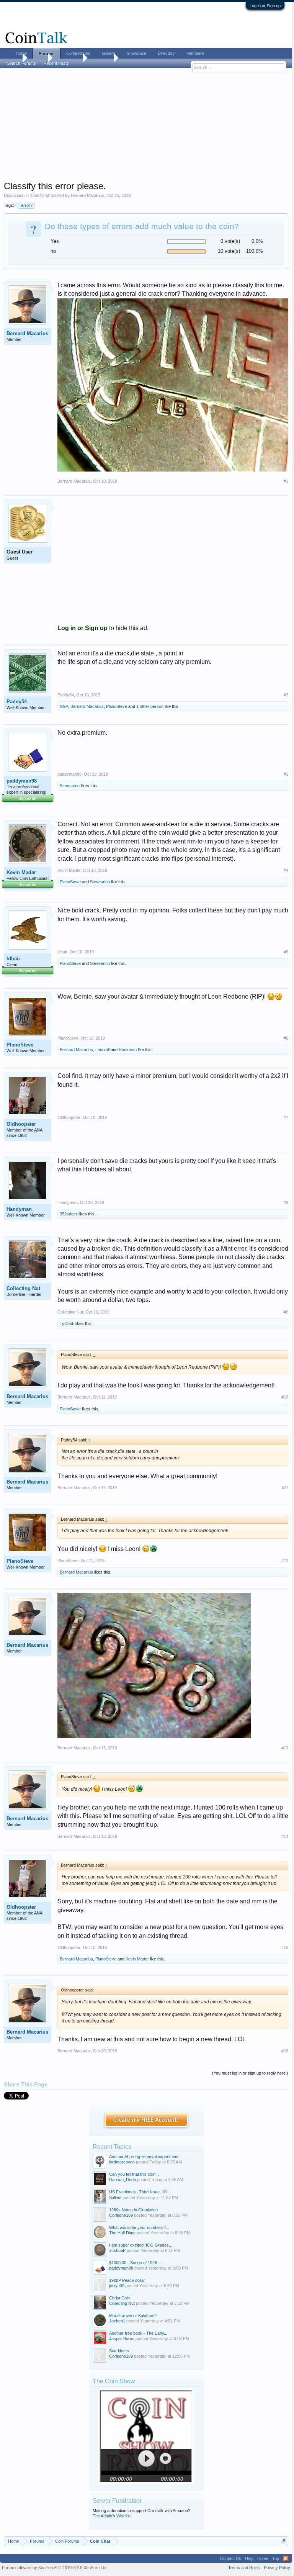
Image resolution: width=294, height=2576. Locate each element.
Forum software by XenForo (55, 2568)
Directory (166, 53)
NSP (64, 706)
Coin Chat (40, 195)
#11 (285, 1488)
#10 (285, 1397)
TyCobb (67, 1323)
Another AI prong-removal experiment (144, 2157)
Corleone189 (121, 2215)
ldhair (13, 959)
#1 (286, 481)
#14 (285, 1836)
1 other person (150, 706)
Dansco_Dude (122, 2180)
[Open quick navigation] (283, 2541)
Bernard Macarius (87, 195)
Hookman (128, 1050)
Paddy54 (17, 702)
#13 (285, 1748)
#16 (285, 2051)
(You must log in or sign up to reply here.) (250, 2073)
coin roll (102, 1050)
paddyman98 (22, 781)
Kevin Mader (21, 872)
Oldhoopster (21, 1124)
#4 (286, 870)
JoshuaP (117, 2250)
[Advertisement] (146, 127)
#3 (286, 774)
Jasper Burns (122, 2339)
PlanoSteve (117, 706)
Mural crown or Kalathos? (133, 2316)
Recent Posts (56, 63)
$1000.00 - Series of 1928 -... (136, 2263)
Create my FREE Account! (146, 2120)
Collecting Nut (23, 1288)
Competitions (78, 53)
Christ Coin (119, 2298)
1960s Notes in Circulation (133, 2210)
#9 (286, 1312)
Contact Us (231, 2558)
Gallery (109, 53)
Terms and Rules (244, 2568)
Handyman (19, 1209)
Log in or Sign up (265, 6)
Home (21, 53)
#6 (286, 1038)
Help (249, 2558)
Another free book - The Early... (138, 2333)
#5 (286, 952)
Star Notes (119, 2351)
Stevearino (70, 786)
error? (27, 205)
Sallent (115, 2198)
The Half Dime (122, 2233)
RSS (286, 2558)
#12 (285, 1561)
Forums (47, 54)
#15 (285, 1947)
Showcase (136, 53)
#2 (286, 695)
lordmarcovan (122, 2162)
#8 (286, 1202)
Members (195, 53)
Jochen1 (117, 2321)
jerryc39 (117, 2286)
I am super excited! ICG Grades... (141, 2245)
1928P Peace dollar (127, 2280)
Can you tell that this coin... (134, 2174)
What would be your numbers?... (139, 2227)
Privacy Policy (277, 2568)
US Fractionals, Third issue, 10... (140, 2192)
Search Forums (21, 63)
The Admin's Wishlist (112, 2516)
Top (276, 2558)
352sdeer (69, 1214)
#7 (286, 1117)
